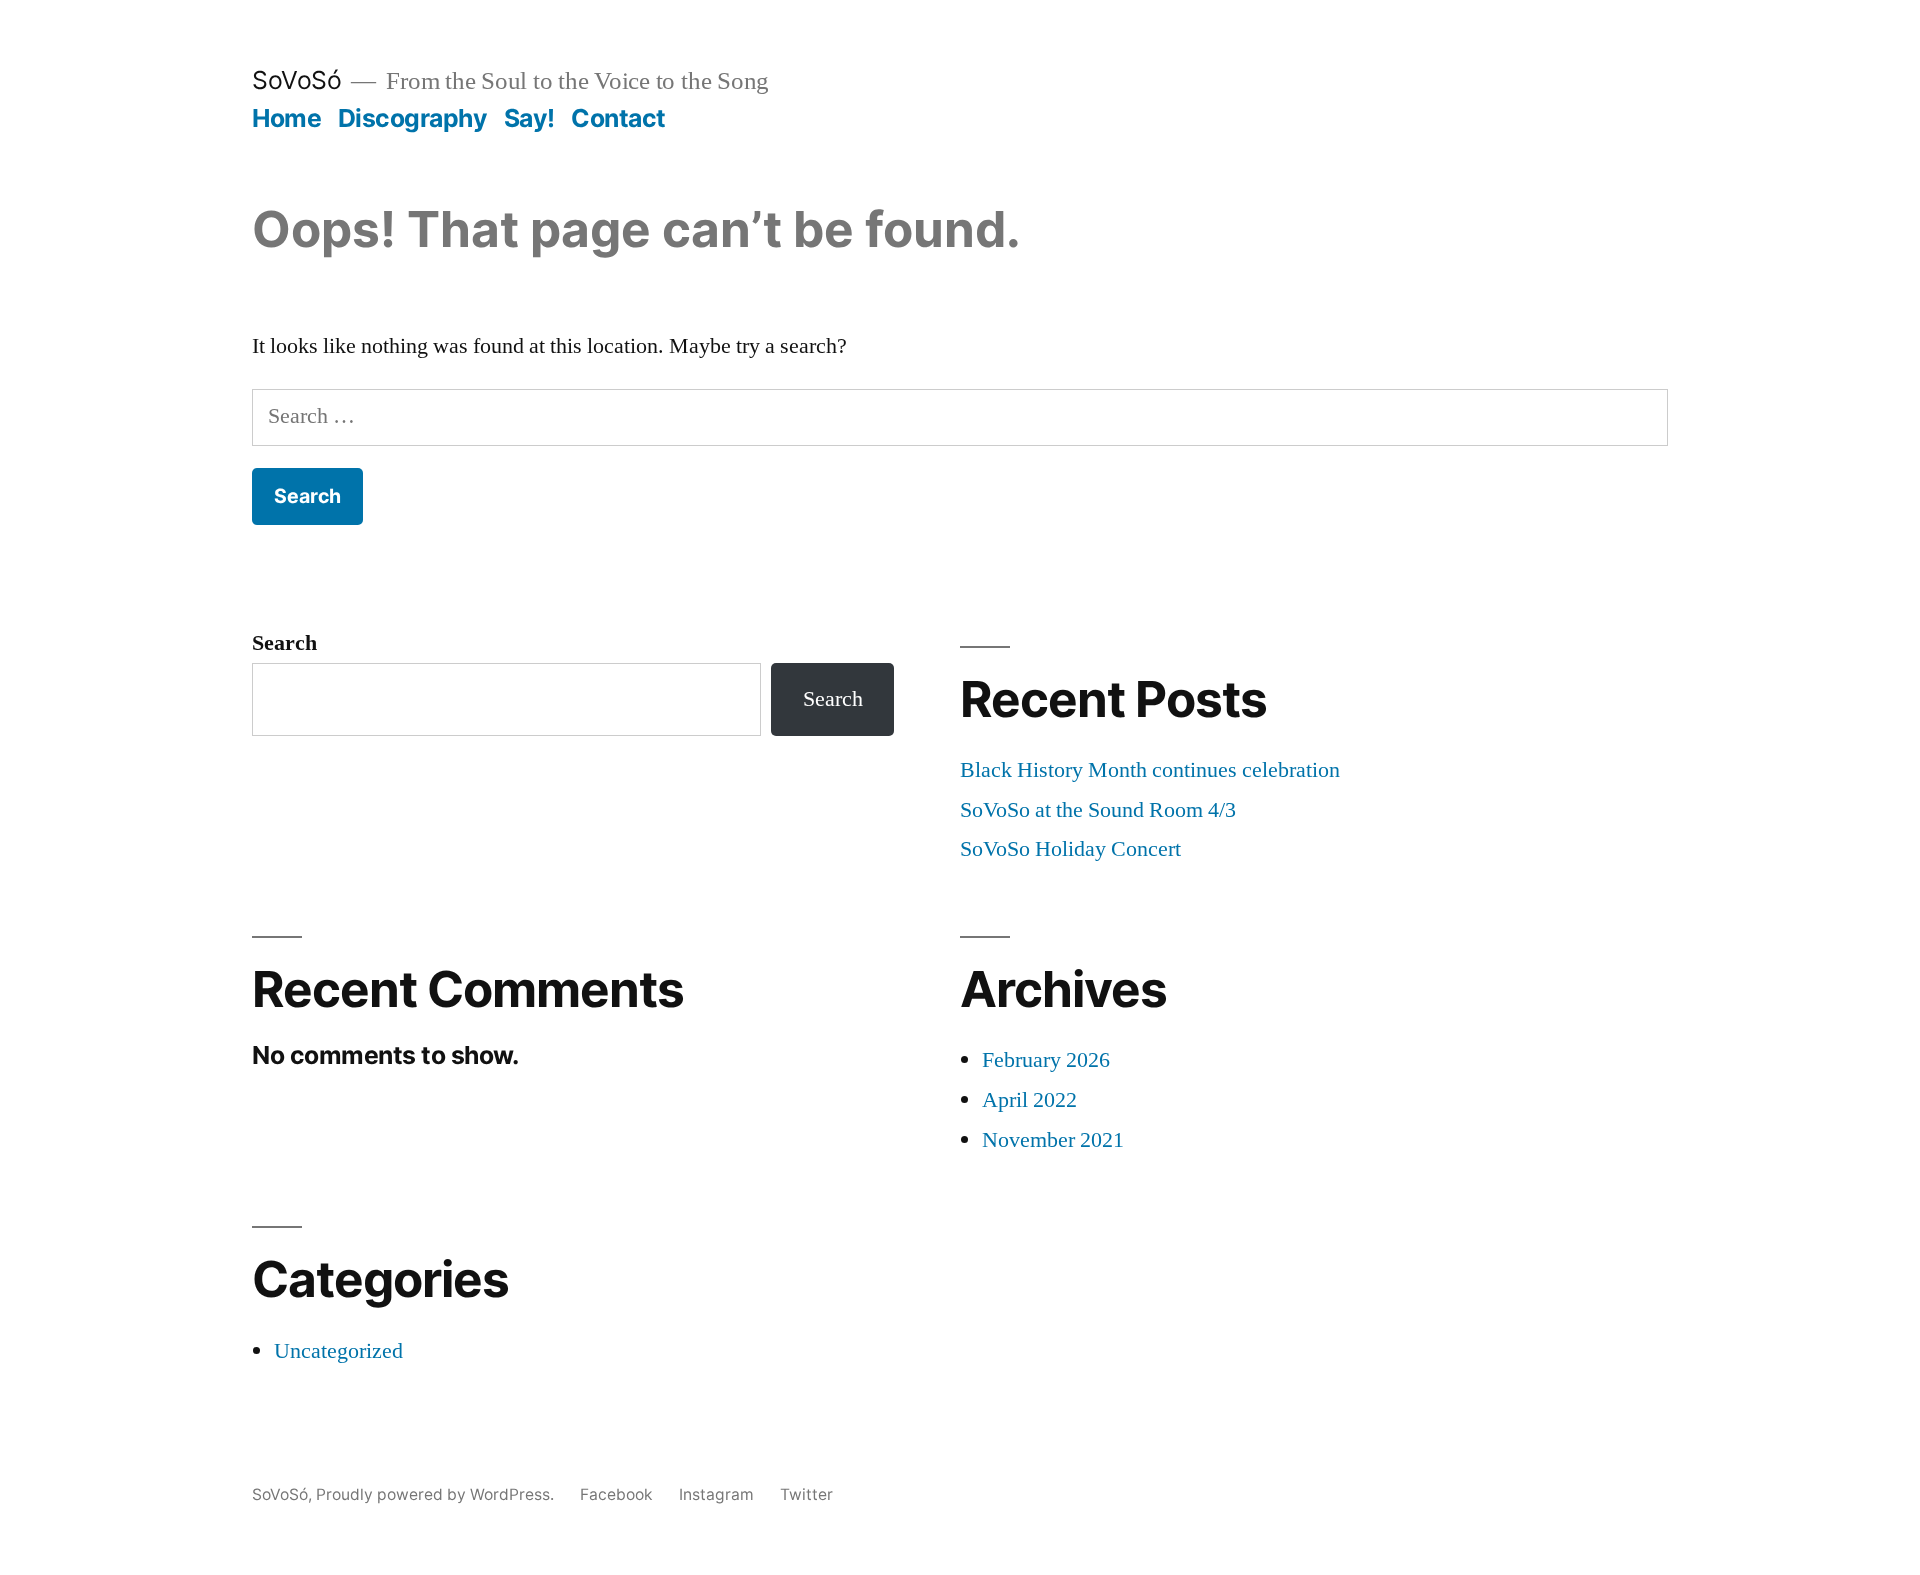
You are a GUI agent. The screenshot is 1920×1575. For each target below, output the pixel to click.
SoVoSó (296, 80)
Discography (413, 118)
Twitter (806, 1494)
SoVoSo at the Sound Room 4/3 (1098, 810)
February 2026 (1046, 1060)
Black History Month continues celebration (1150, 770)
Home (286, 118)
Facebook (616, 1494)
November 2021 (1053, 1140)
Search (284, 643)
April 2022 (1029, 1100)
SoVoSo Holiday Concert (1070, 849)
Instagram (716, 1494)
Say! (529, 118)
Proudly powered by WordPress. (437, 1494)
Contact (618, 118)
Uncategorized (338, 1351)
